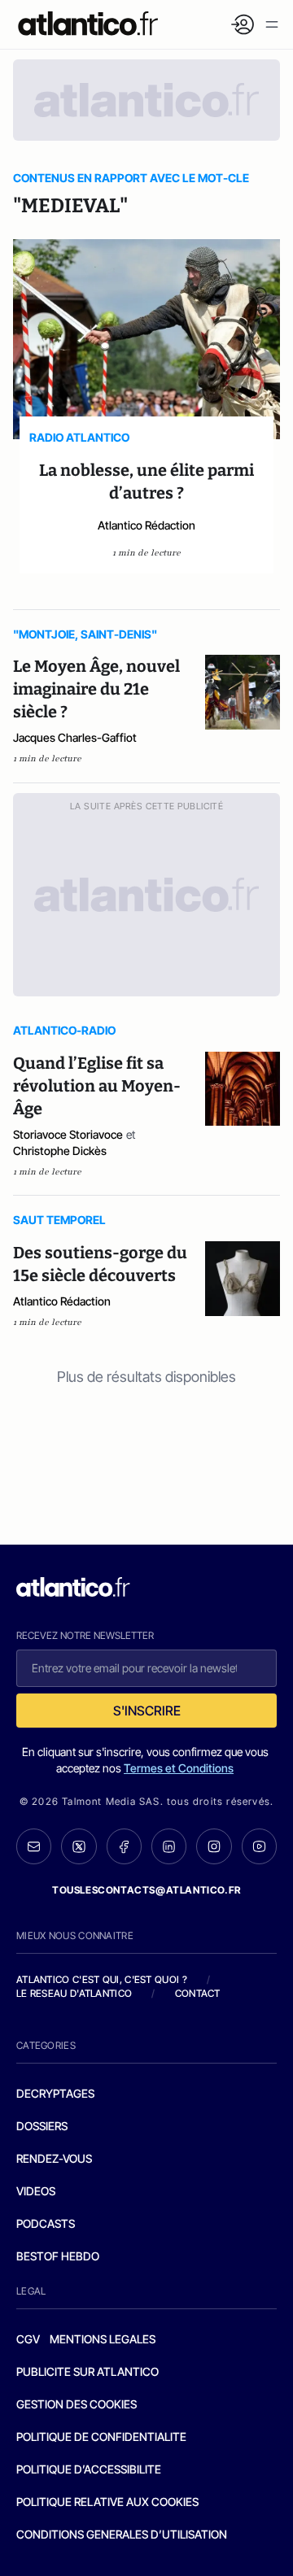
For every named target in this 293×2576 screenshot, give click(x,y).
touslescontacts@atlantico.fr (146, 1890)
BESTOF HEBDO (58, 2256)
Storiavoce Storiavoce (68, 1134)
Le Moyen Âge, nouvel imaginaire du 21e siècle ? (96, 689)
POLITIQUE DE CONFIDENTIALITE (101, 2437)
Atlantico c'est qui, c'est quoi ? (102, 1979)
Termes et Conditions (179, 1768)
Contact (198, 1993)
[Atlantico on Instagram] (214, 1846)
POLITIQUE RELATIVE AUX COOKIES (107, 2502)
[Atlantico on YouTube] (259, 1846)
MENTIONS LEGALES (103, 2339)
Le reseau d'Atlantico (74, 1993)
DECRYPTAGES (55, 2093)
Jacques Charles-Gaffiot (75, 737)
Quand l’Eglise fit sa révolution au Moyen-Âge (97, 1086)
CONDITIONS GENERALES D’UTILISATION (122, 2534)
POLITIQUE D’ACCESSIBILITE (89, 2469)
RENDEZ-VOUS (54, 2158)
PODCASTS (46, 2223)
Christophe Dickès (60, 1151)
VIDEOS (36, 2191)
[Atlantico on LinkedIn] (169, 1846)
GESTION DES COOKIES (77, 2404)
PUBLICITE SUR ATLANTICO (87, 2371)
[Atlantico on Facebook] (124, 1846)
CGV (28, 2339)
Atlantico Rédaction (146, 525)
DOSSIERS (42, 2126)
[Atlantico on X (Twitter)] (79, 1846)
